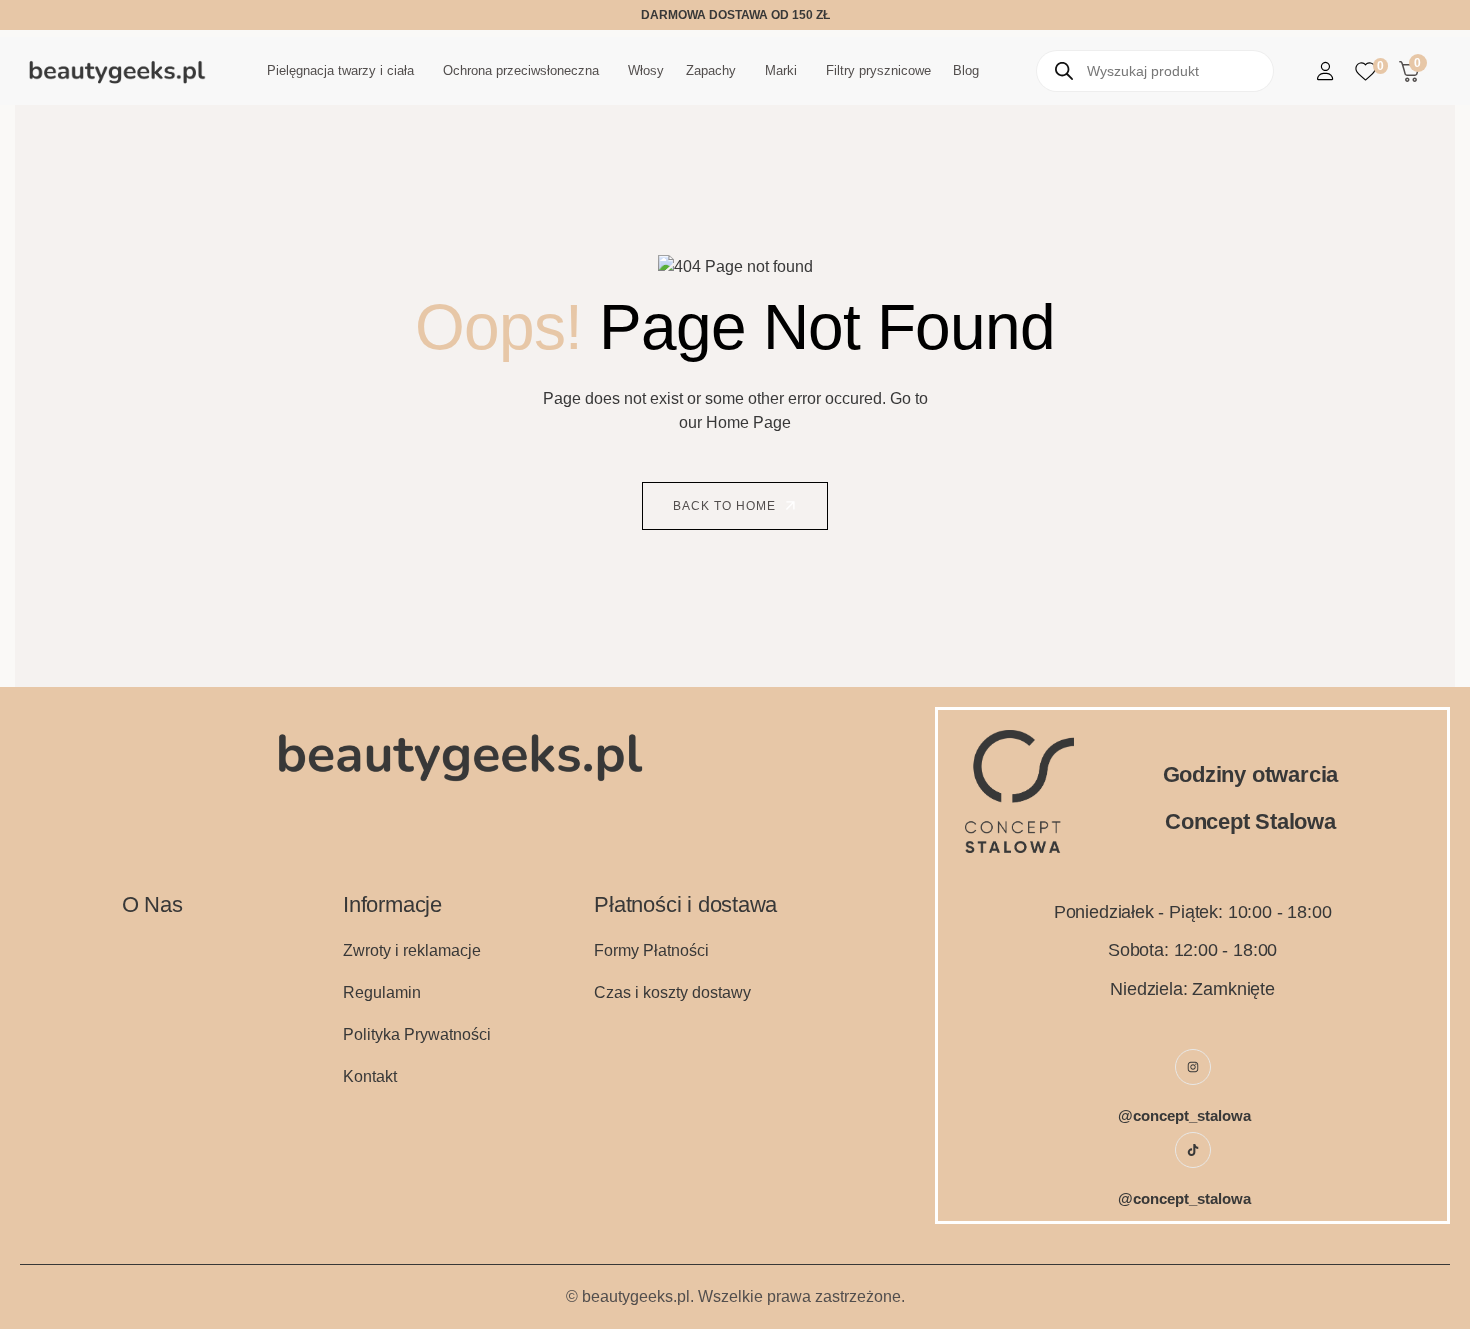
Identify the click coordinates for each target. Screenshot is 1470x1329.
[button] (344, 71)
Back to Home (726, 506)
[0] (1365, 71)
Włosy (646, 70)
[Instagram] (1193, 1067)
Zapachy (711, 70)
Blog (966, 70)
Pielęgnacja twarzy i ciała (340, 70)
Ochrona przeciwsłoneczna (521, 70)
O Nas (152, 904)
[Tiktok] (1193, 1150)
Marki (781, 70)
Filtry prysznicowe (878, 70)
